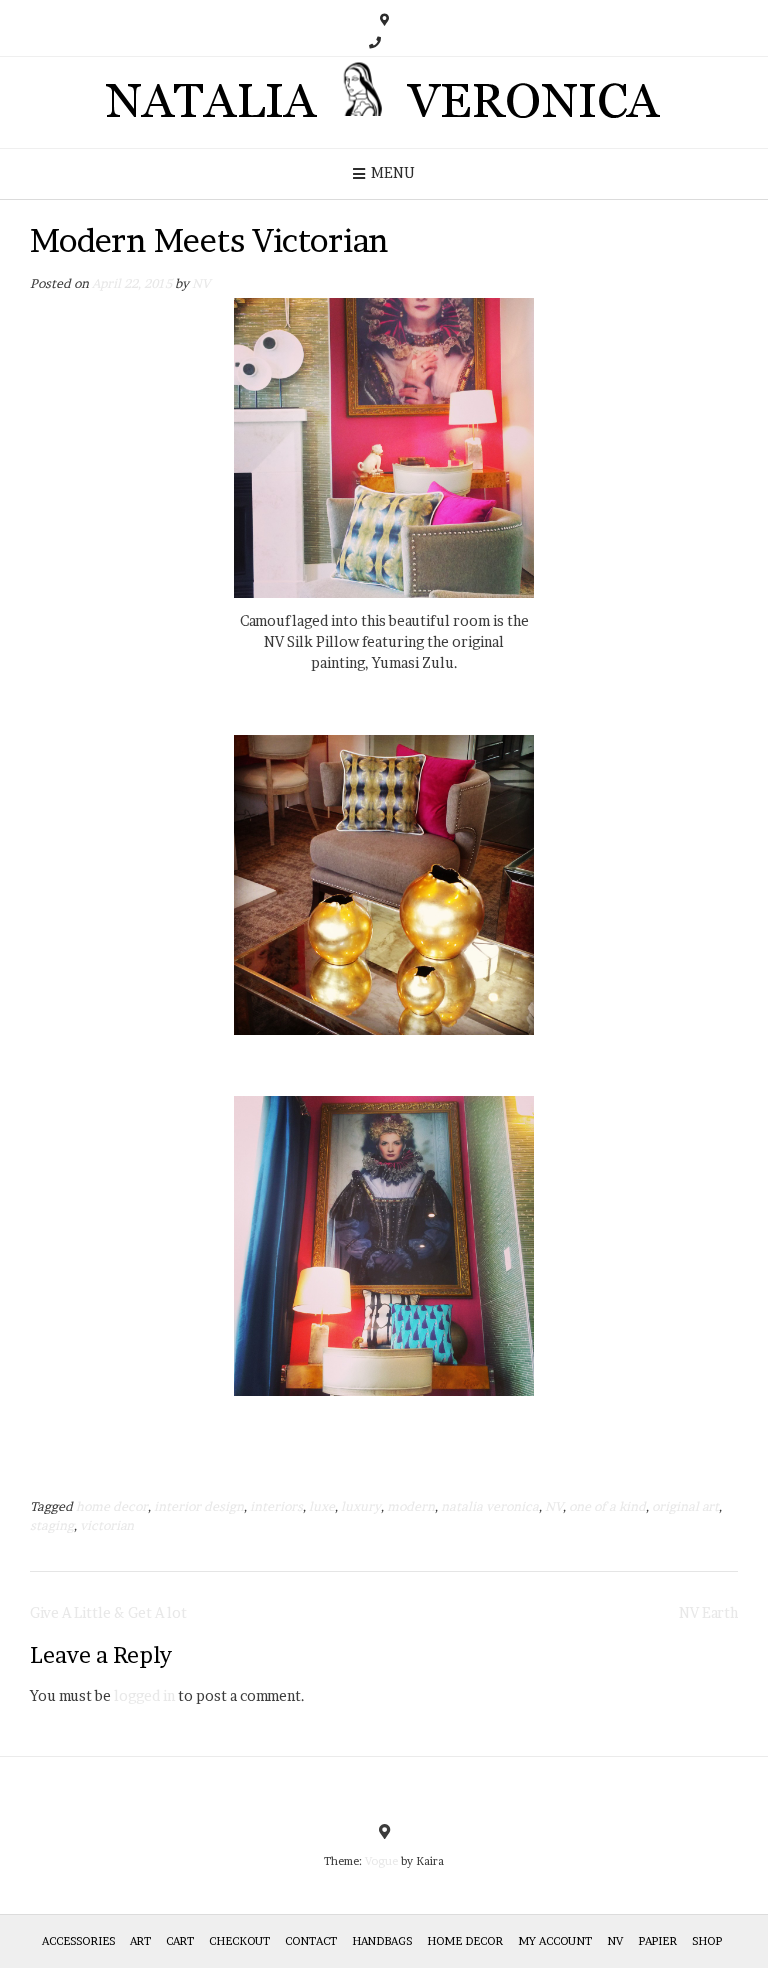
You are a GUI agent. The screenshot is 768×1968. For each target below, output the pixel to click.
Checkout (239, 1941)
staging (52, 1525)
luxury (361, 1506)
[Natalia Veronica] (384, 102)
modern (411, 1506)
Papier (657, 1941)
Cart (180, 1941)
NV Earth (708, 1612)
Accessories (78, 1941)
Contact (311, 1941)
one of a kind (607, 1506)
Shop (707, 1941)
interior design (199, 1506)
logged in (144, 1695)
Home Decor (465, 1941)
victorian (107, 1525)
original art (685, 1506)
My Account (555, 1941)
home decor (112, 1506)
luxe (322, 1506)
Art (140, 1941)
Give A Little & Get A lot (108, 1612)
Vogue (381, 1861)
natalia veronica (490, 1506)
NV (201, 283)
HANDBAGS (382, 1941)
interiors (276, 1506)
